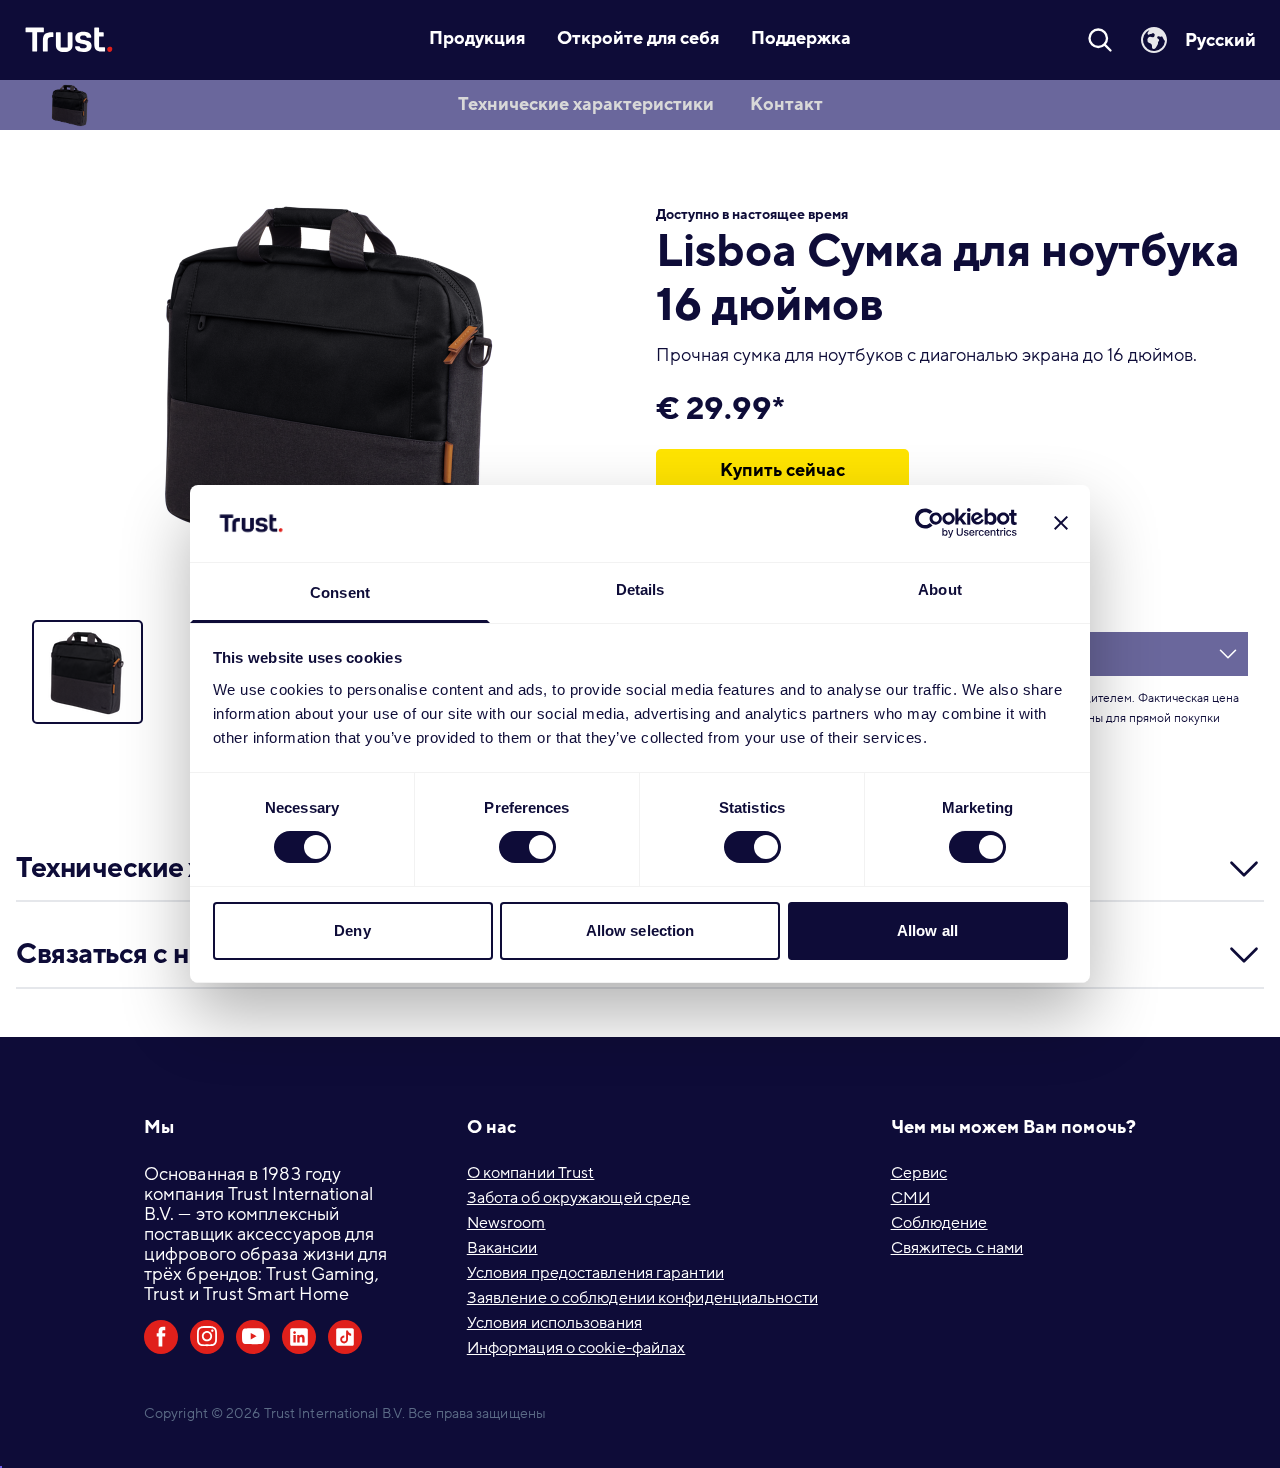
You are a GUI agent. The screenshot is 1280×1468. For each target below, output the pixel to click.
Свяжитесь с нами (957, 1248)
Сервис (919, 1173)
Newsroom (506, 1223)
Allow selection (640, 930)
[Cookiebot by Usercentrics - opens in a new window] (929, 523)
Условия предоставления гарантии (595, 1273)
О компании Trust (531, 1173)
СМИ (910, 1198)
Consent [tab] (340, 592)
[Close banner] (1061, 523)
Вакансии (502, 1248)
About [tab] (940, 589)
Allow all (927, 930)
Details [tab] (640, 589)
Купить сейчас (782, 470)
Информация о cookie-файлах (576, 1348)
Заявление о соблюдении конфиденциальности (642, 1298)
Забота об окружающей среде (579, 1198)
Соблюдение (939, 1223)
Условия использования (554, 1323)
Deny (352, 930)
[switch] (527, 847)
